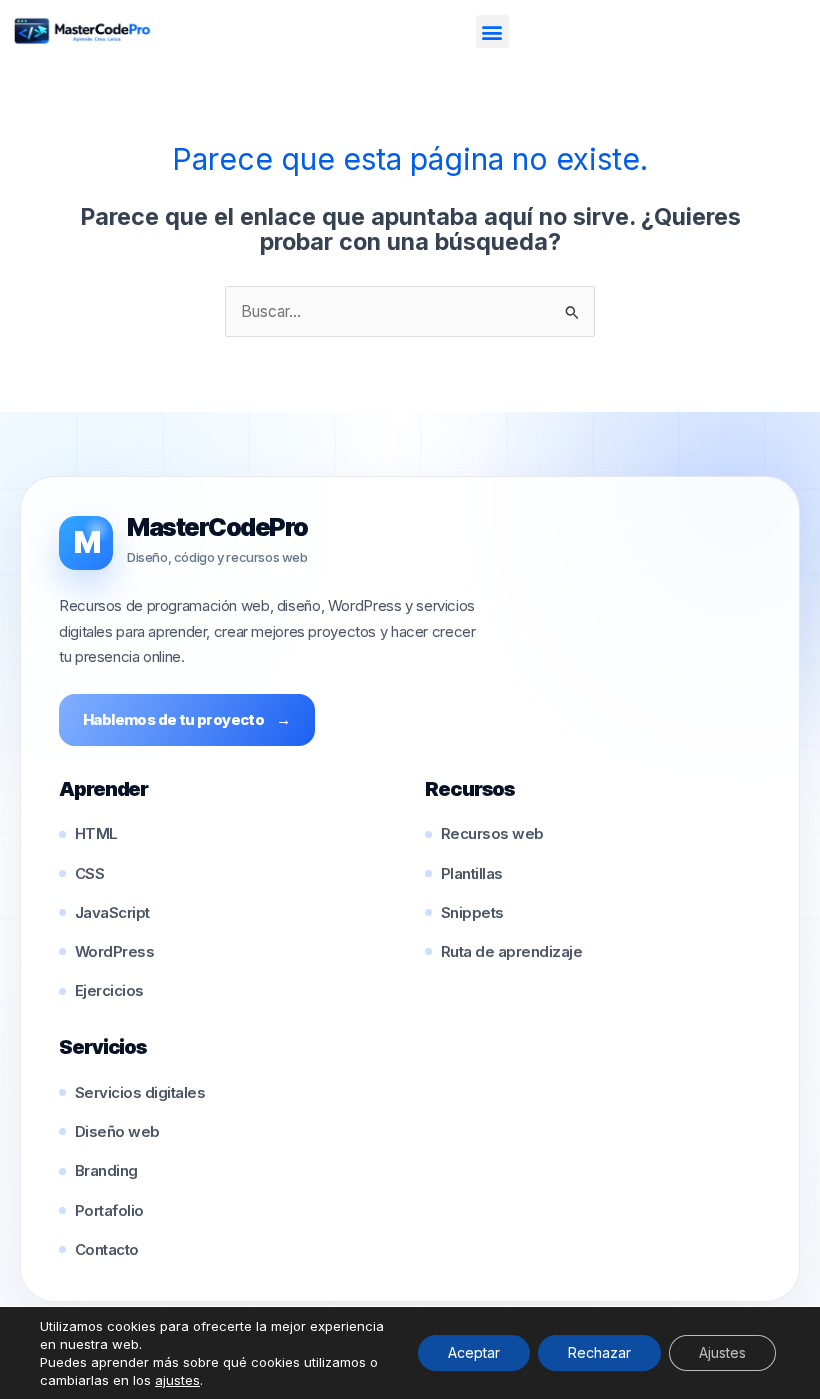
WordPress (114, 951)
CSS (89, 873)
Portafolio (109, 1210)
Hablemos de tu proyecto (187, 719)
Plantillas (472, 873)
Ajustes (722, 1352)
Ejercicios (109, 990)
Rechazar (599, 1352)
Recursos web (492, 833)
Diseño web (117, 1131)
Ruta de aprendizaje (511, 951)
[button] (492, 31)
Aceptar (474, 1352)
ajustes (177, 1380)
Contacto (107, 1249)
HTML (96, 833)
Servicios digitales (140, 1092)
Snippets (472, 912)
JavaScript (112, 912)
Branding (106, 1170)
